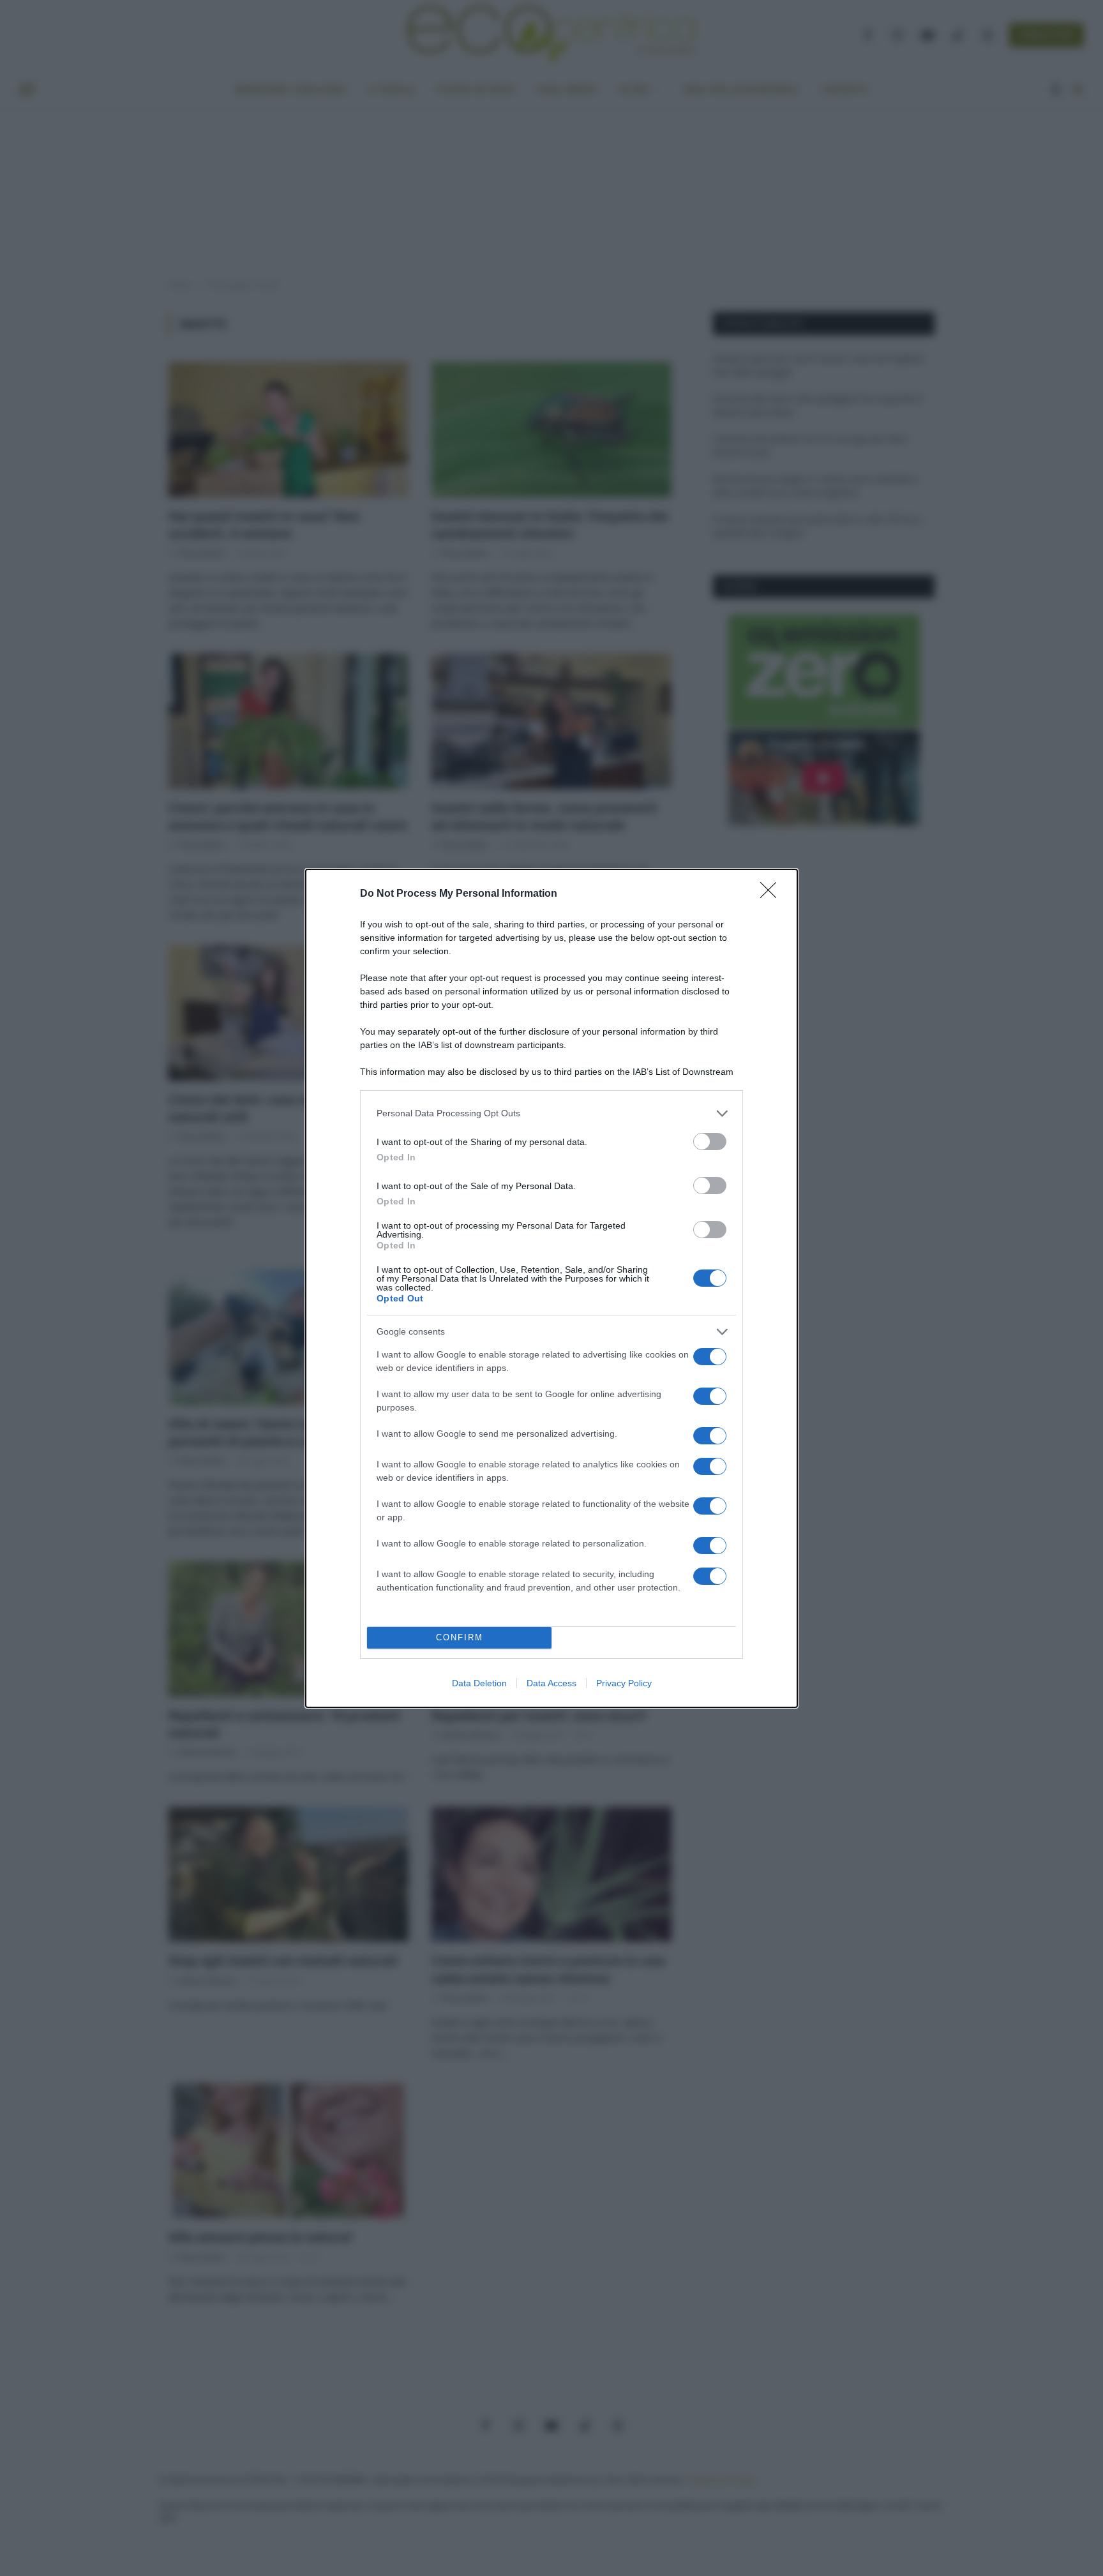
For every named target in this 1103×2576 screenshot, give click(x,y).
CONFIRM (460, 1637)
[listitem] (551, 1113)
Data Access (551, 1683)
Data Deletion (479, 1683)
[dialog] (551, 1288)
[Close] (772, 894)
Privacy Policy (624, 1683)
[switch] (710, 1142)
